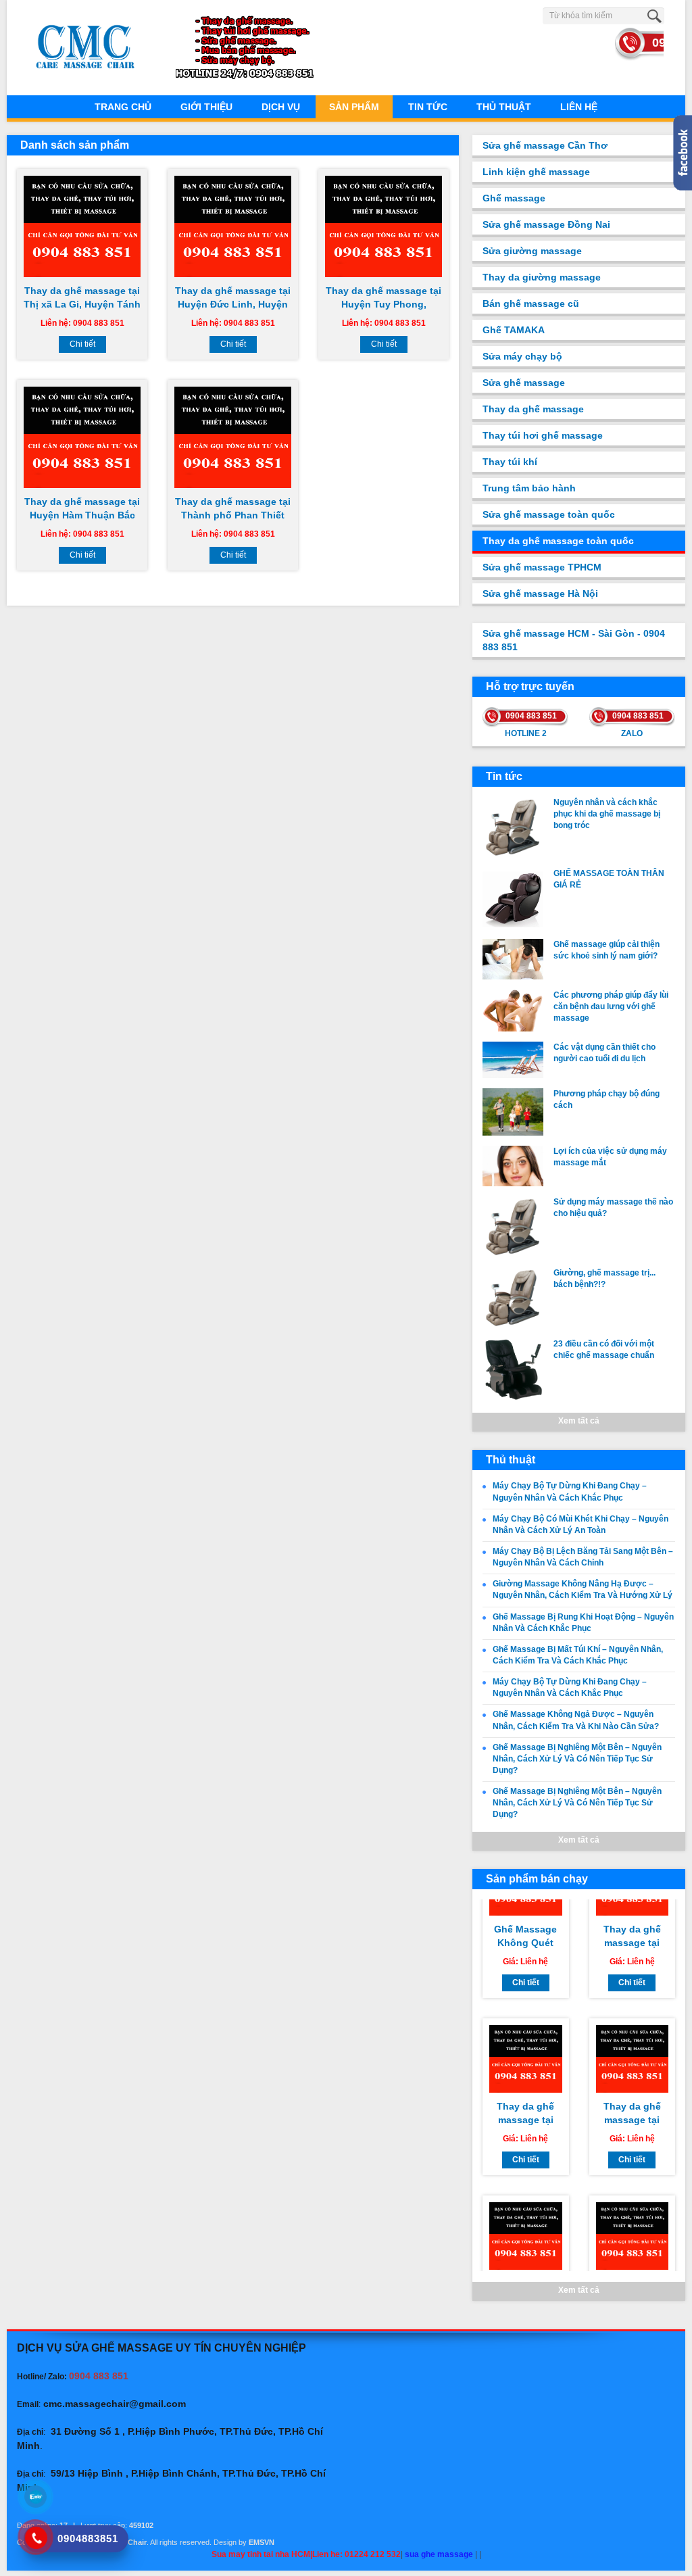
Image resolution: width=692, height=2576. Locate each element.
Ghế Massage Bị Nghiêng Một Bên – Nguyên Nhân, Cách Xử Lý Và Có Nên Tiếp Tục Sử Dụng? (577, 1759)
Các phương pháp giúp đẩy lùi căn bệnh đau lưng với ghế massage (611, 1006)
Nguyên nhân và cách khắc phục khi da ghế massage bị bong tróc (607, 814)
